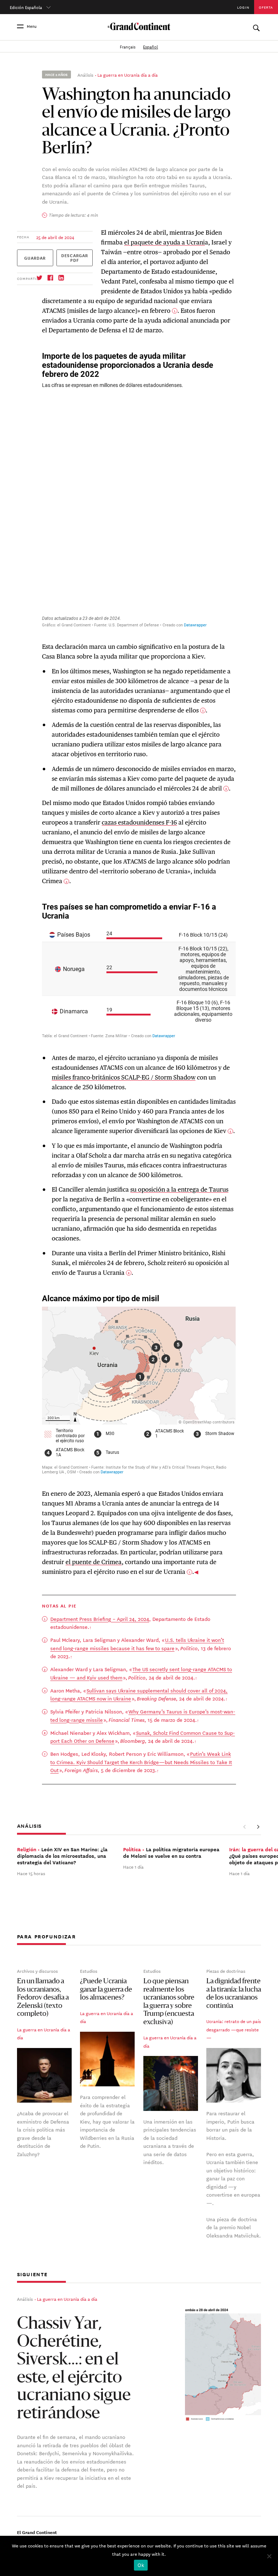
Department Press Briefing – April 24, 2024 (100, 1619)
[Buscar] (256, 26)
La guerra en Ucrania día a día (128, 74)
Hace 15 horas (31, 1873)
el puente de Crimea (94, 1562)
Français (128, 46)
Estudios (89, 1971)
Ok (141, 2565)
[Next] (258, 1827)
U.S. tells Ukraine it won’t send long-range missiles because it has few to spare (137, 1644)
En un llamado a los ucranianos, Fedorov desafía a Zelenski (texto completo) (43, 1998)
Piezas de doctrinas (226, 1971)
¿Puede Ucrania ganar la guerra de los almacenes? (106, 1990)
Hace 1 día (133, 1866)
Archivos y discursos (37, 1971)
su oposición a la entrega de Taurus (179, 1189)
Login (243, 7)
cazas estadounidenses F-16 (139, 822)
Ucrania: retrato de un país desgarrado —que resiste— (234, 2029)
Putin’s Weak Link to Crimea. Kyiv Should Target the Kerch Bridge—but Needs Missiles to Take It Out (141, 1762)
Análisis (85, 74)
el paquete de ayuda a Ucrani (165, 242)
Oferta (266, 7)
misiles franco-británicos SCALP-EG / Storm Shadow (124, 1077)
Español (150, 46)
